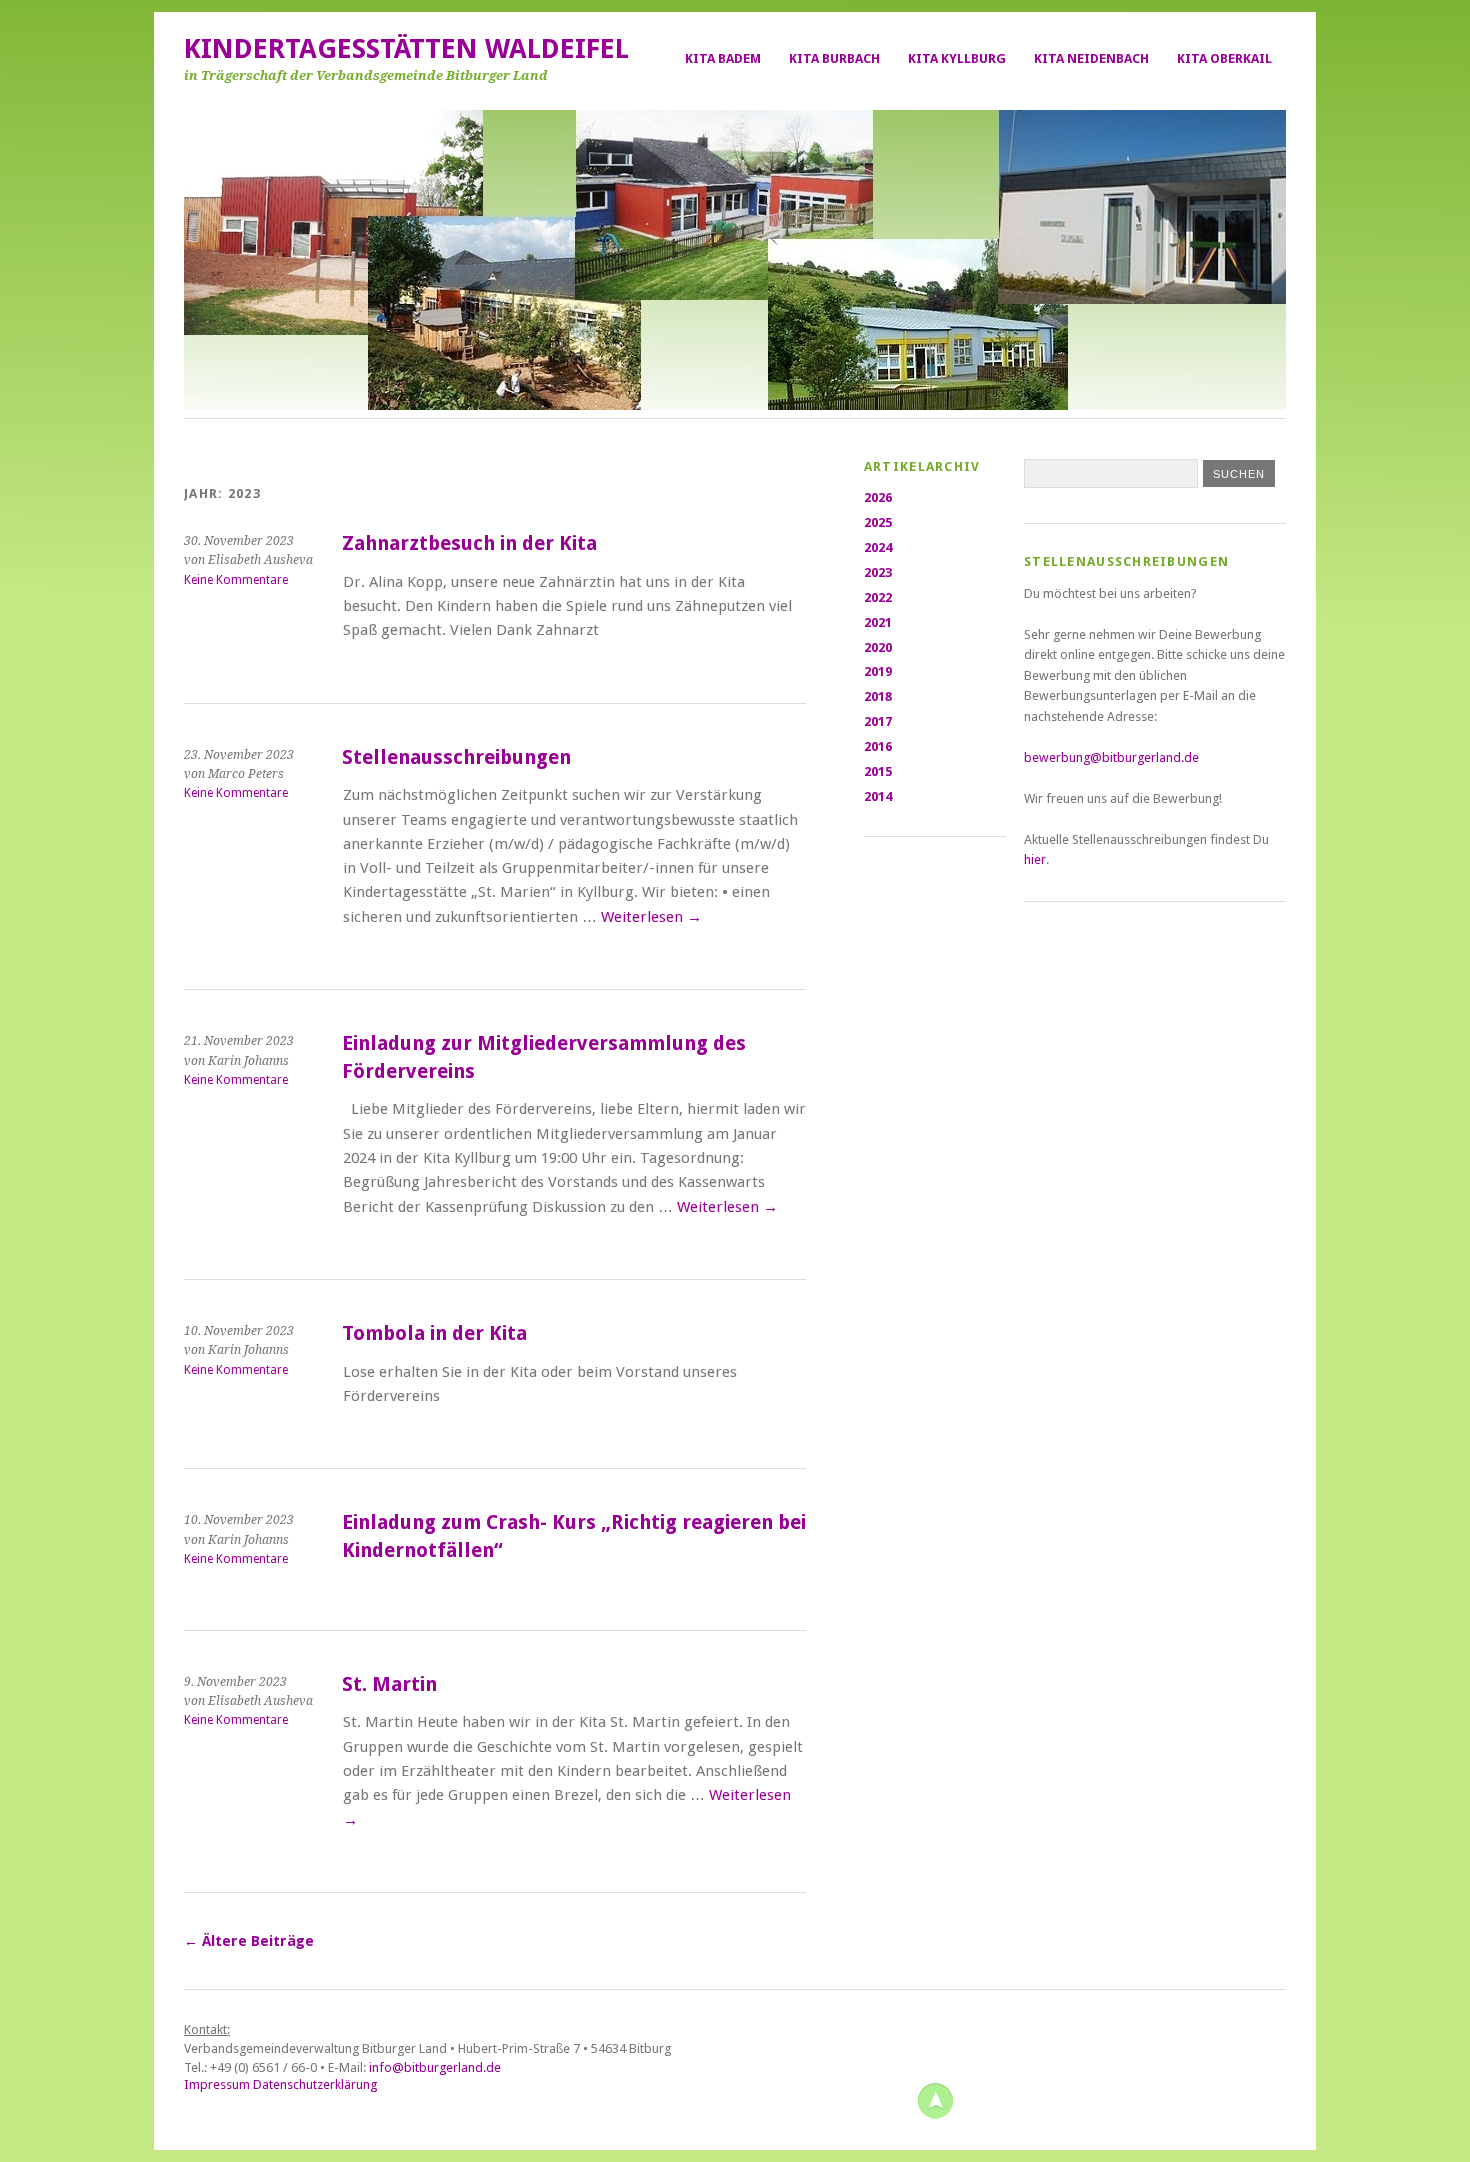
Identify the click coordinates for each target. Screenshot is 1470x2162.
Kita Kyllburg (957, 58)
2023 (878, 572)
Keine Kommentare (236, 580)
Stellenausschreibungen (456, 757)
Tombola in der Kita (434, 1333)
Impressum (217, 2084)
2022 (878, 597)
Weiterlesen (651, 917)
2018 (878, 696)
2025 (878, 522)
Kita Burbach (834, 58)
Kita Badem (723, 58)
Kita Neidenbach (1091, 58)
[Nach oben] (935, 2100)
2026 (878, 497)
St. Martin (389, 1684)
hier (1035, 859)
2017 (878, 721)
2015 (878, 771)
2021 (878, 622)
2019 (878, 671)
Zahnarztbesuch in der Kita (469, 543)
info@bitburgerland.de (435, 2067)
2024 (878, 547)
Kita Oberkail (1224, 58)
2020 (878, 647)
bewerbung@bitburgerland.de (1113, 757)
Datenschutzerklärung (315, 2084)
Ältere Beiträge (249, 1941)
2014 (878, 796)
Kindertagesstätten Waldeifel (406, 49)
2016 (878, 746)
